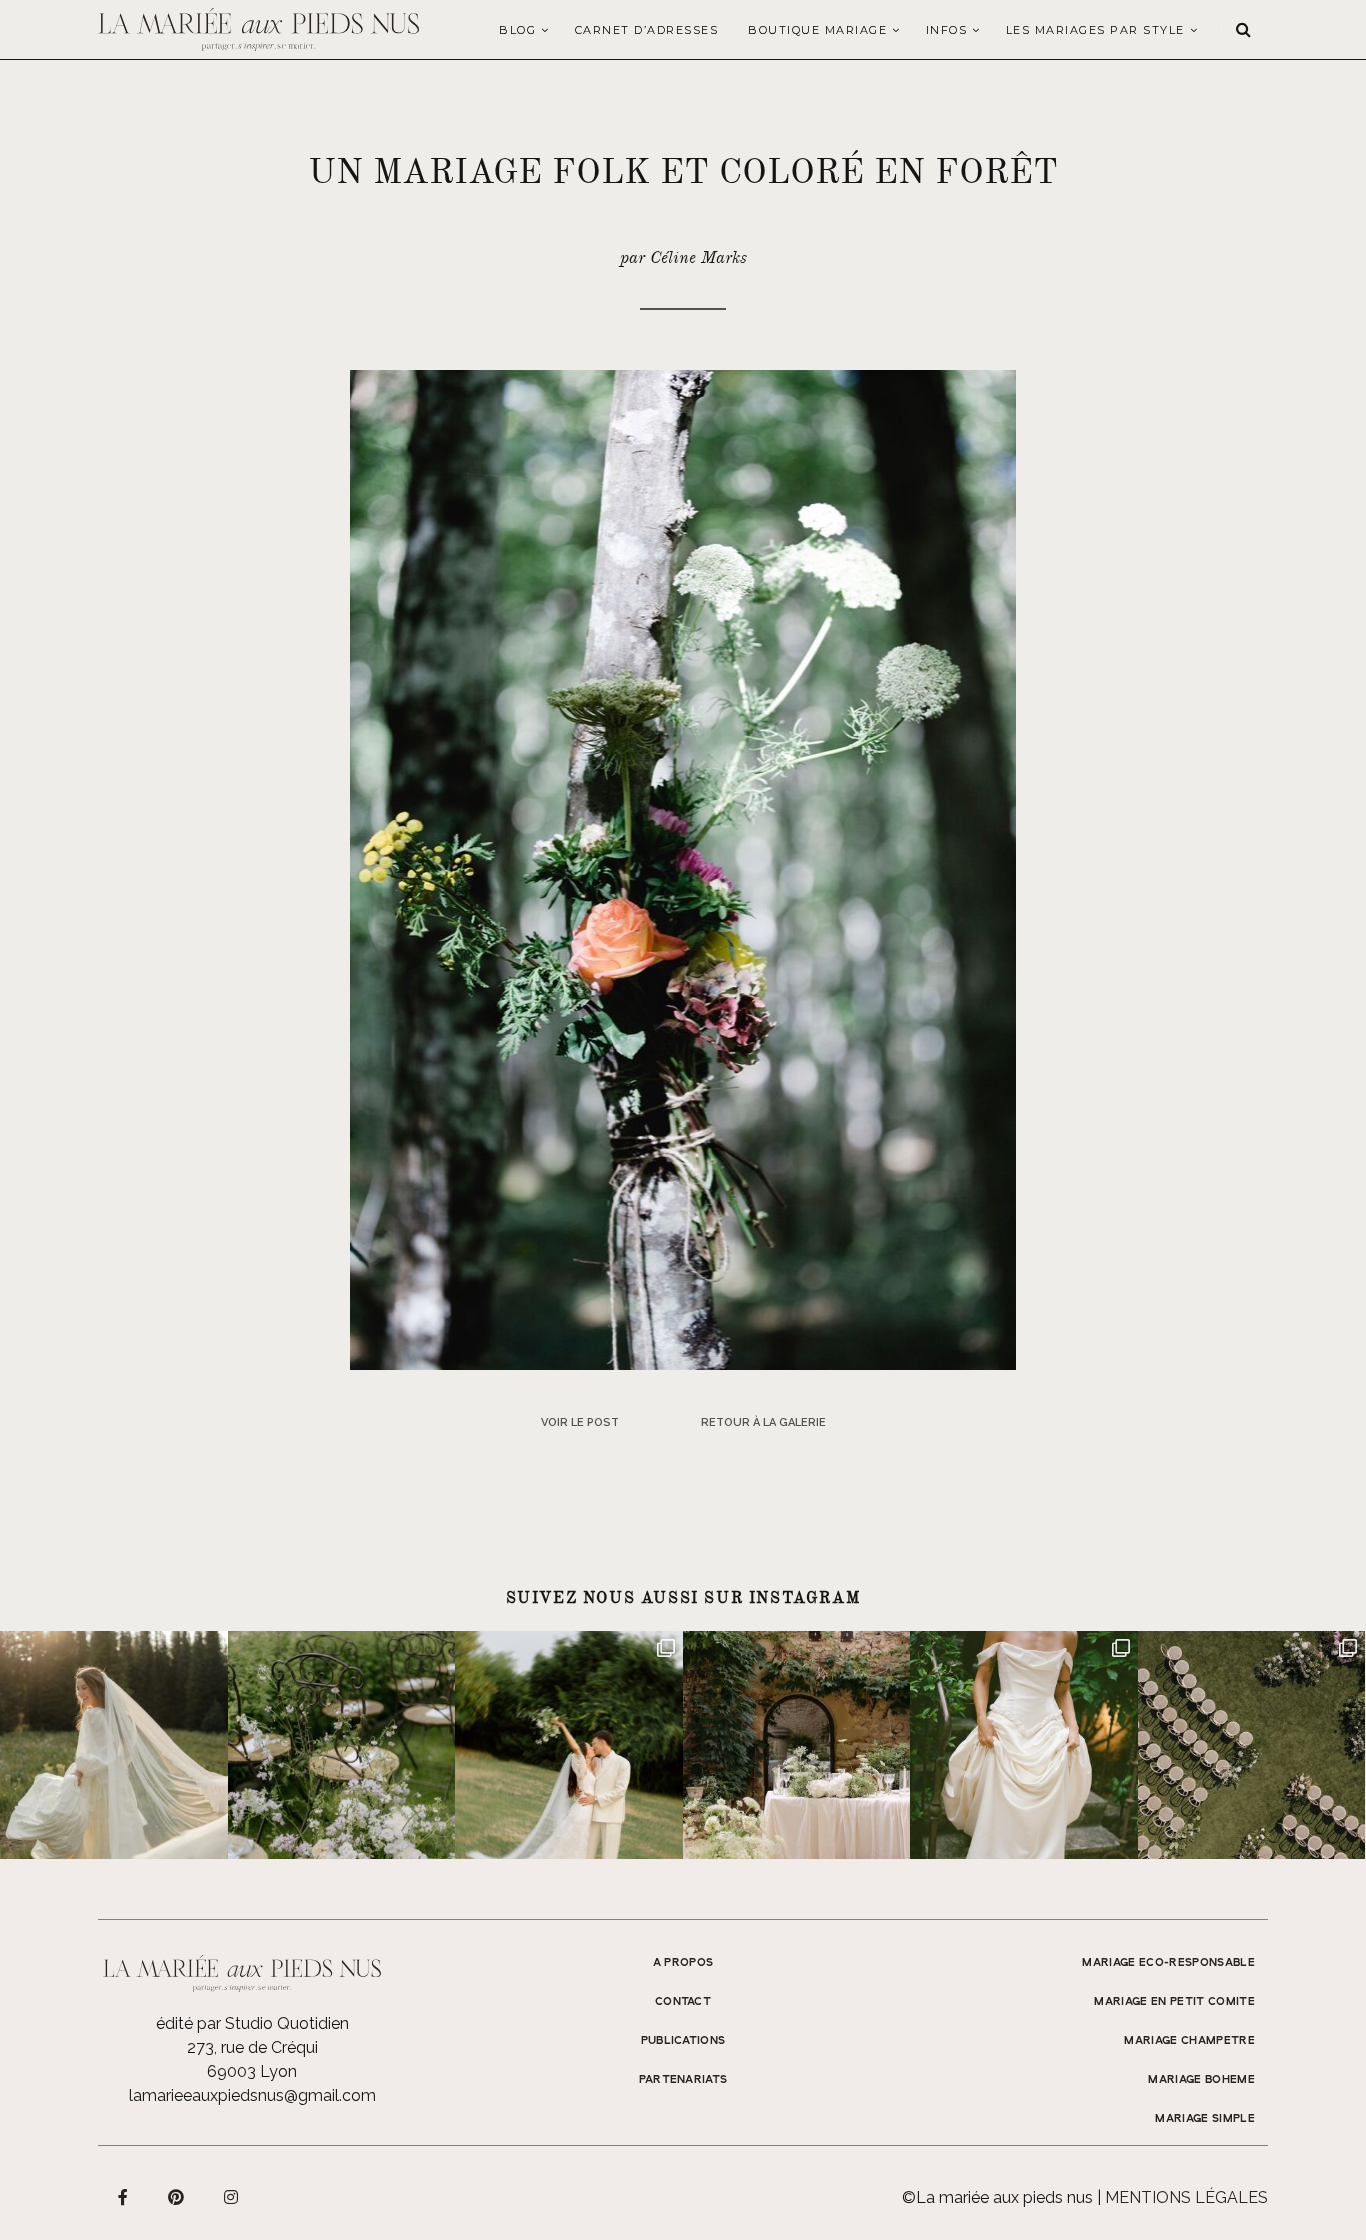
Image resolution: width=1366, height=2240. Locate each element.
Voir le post (580, 1422)
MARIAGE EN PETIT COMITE (1174, 2002)
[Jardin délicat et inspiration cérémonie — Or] (1252, 1745)
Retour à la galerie (763, 1422)
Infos (947, 30)
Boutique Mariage (817, 30)
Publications (683, 2041)
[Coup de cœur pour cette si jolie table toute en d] (797, 1745)
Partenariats (683, 2080)
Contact (683, 2002)
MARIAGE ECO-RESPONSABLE (1168, 1963)
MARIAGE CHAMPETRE (1189, 2041)
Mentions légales (1186, 2197)
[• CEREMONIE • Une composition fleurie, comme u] (342, 1745)
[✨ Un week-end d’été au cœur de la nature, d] (569, 1745)
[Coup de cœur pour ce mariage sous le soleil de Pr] (1024, 1745)
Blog (517, 30)
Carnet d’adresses (647, 30)
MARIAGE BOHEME (1201, 2080)
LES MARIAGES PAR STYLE (1095, 30)
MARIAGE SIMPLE (1205, 2119)
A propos (683, 1963)
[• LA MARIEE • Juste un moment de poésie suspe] (114, 1745)
